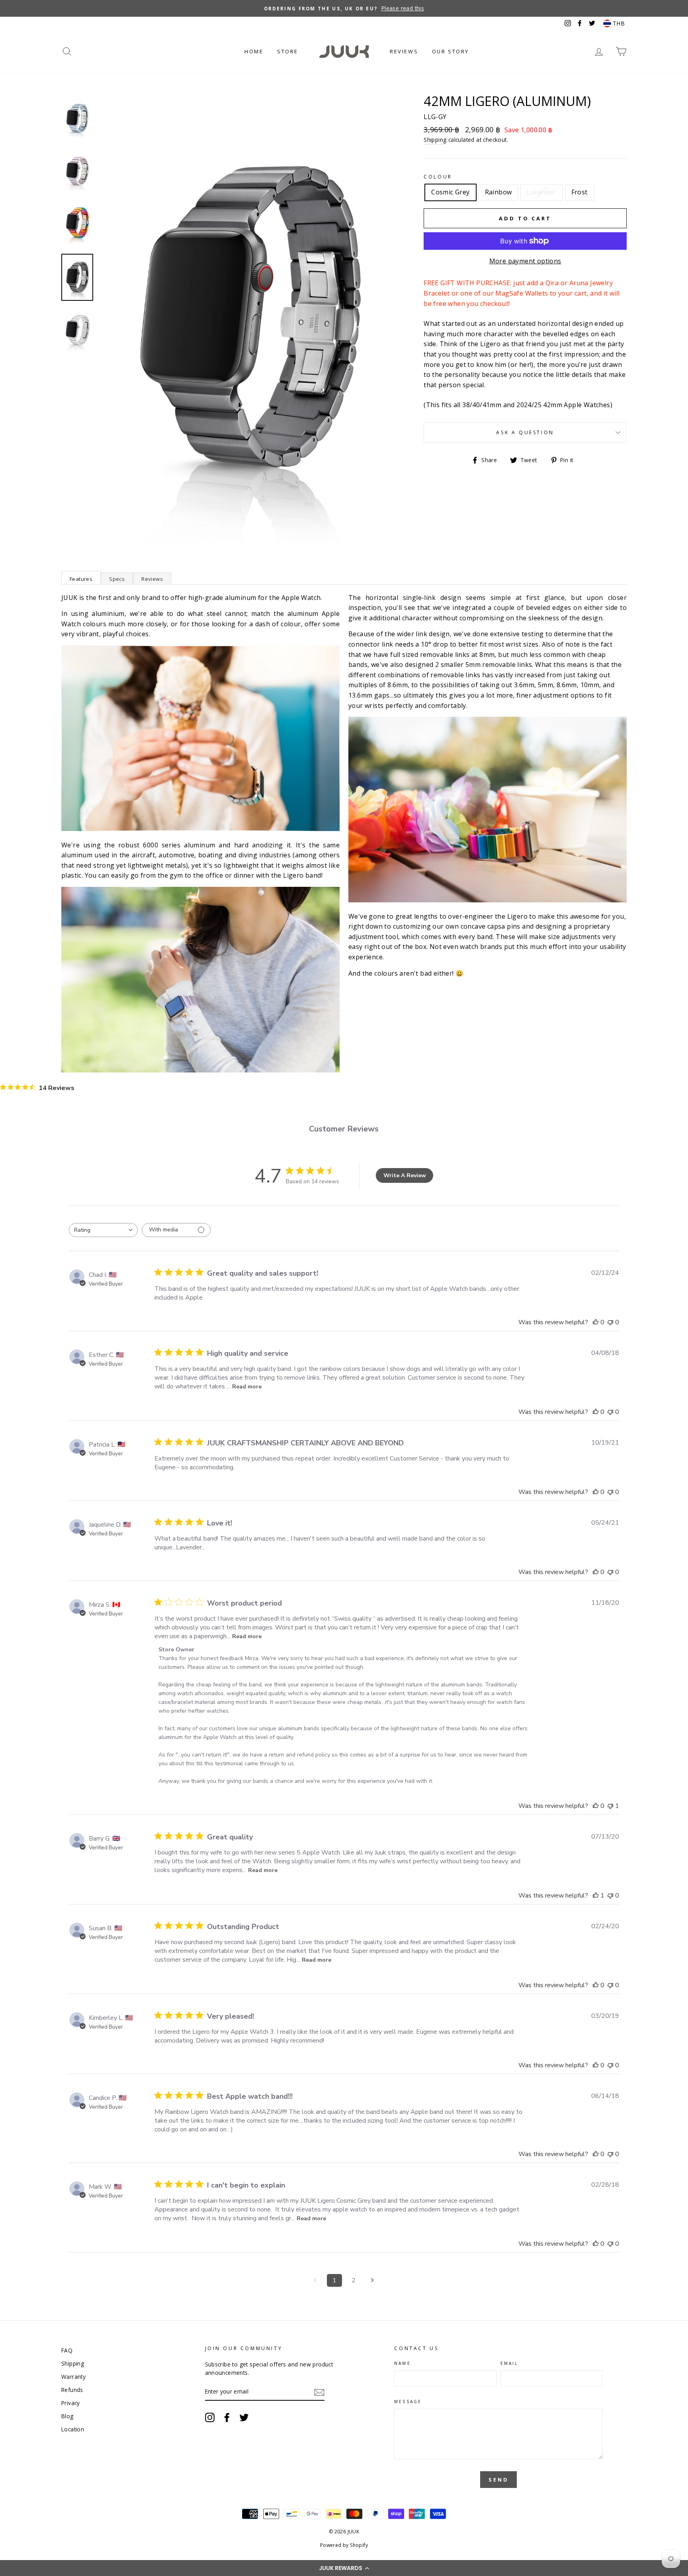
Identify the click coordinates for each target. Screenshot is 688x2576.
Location (73, 2429)
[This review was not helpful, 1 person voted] (610, 1806)
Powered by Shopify (344, 2545)
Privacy (71, 2403)
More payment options (525, 261)
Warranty (73, 2377)
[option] (344, 8)
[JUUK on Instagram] (210, 2417)
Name (402, 2363)
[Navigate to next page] (373, 2280)
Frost (580, 192)
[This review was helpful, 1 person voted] (596, 1896)
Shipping (435, 140)
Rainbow (498, 192)
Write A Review (405, 1175)
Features (81, 579)
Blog (67, 2416)
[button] (344, 2568)
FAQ (67, 2350)
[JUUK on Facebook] (227, 2417)
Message (408, 2402)
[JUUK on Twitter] (244, 2417)
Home (254, 51)
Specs (117, 579)
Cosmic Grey (450, 192)
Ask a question (525, 432)
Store (288, 51)
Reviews (404, 51)
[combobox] (103, 1230)
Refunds (72, 2390)
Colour (438, 177)
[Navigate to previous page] (315, 2280)
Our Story (451, 51)
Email (509, 2363)
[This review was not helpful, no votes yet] (610, 1322)
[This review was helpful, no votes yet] (596, 1322)
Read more (247, 1387)
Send (499, 2480)
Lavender (541, 192)
